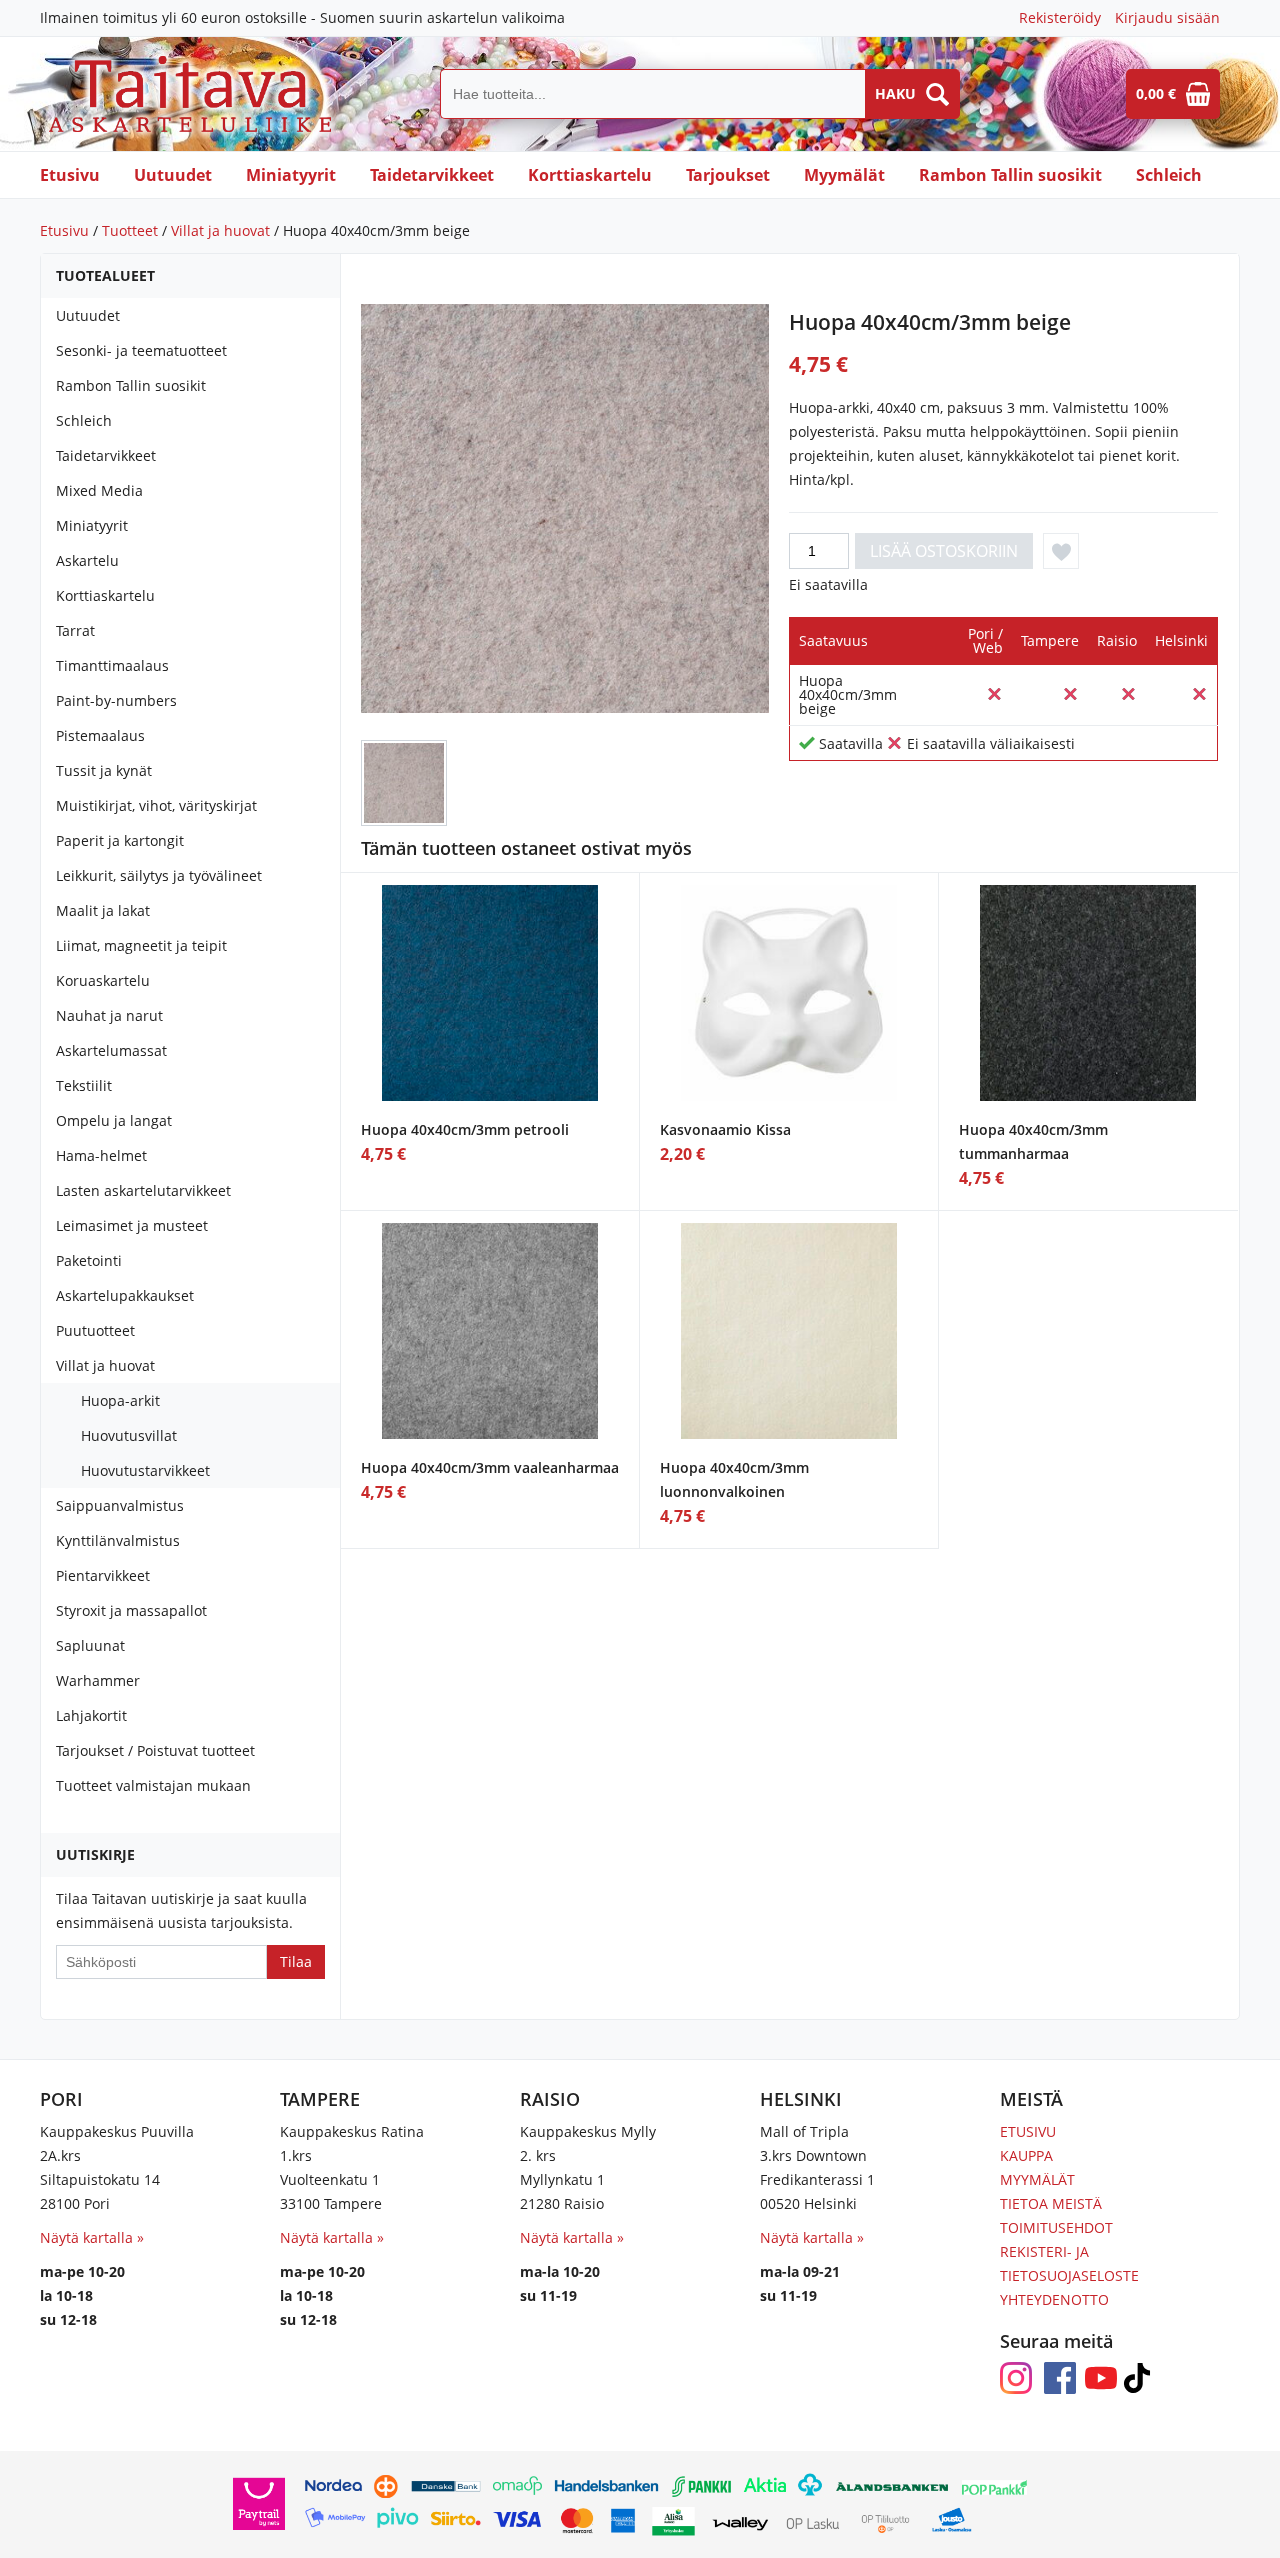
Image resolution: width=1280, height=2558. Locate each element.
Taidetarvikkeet (432, 175)
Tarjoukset (728, 175)
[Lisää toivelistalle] (1061, 551)
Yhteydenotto (1054, 2299)
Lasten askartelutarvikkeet (143, 1190)
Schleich (1169, 175)
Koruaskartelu (103, 980)
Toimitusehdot (1056, 2227)
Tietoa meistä (1051, 2203)
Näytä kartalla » (92, 2237)
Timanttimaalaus (112, 665)
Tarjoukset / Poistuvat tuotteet (155, 1750)
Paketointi (89, 1260)
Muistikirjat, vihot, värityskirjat (156, 805)
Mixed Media (99, 490)
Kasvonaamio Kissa (725, 1129)
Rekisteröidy (1060, 17)
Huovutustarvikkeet (145, 1470)
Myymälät (844, 175)
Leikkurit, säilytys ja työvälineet (159, 875)
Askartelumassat (111, 1050)
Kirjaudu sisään (1167, 17)
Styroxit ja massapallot (131, 1610)
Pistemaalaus (100, 735)
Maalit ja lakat (103, 910)
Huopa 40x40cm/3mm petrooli (465, 1129)
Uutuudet (173, 175)
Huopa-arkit (120, 1400)
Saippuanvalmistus (120, 1505)
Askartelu (87, 560)
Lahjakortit (91, 1715)
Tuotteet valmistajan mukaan (153, 1785)
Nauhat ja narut (109, 1015)
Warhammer (98, 1680)
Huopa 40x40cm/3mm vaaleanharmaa (490, 1467)
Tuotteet (130, 230)
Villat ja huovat (220, 230)
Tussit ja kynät (104, 770)
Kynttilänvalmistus (118, 1540)
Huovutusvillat (129, 1435)
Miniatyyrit (291, 175)
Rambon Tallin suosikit (1010, 175)
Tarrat (75, 630)
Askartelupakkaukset (125, 1295)
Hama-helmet (101, 1155)
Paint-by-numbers (116, 700)
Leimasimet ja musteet (132, 1225)
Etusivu (70, 175)
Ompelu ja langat (114, 1120)
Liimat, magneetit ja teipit (141, 945)
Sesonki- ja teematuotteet (141, 350)
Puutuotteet (95, 1330)
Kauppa (1026, 2155)
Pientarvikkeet (103, 1575)
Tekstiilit (84, 1085)
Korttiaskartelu (590, 175)
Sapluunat (90, 1645)
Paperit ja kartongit (120, 840)
